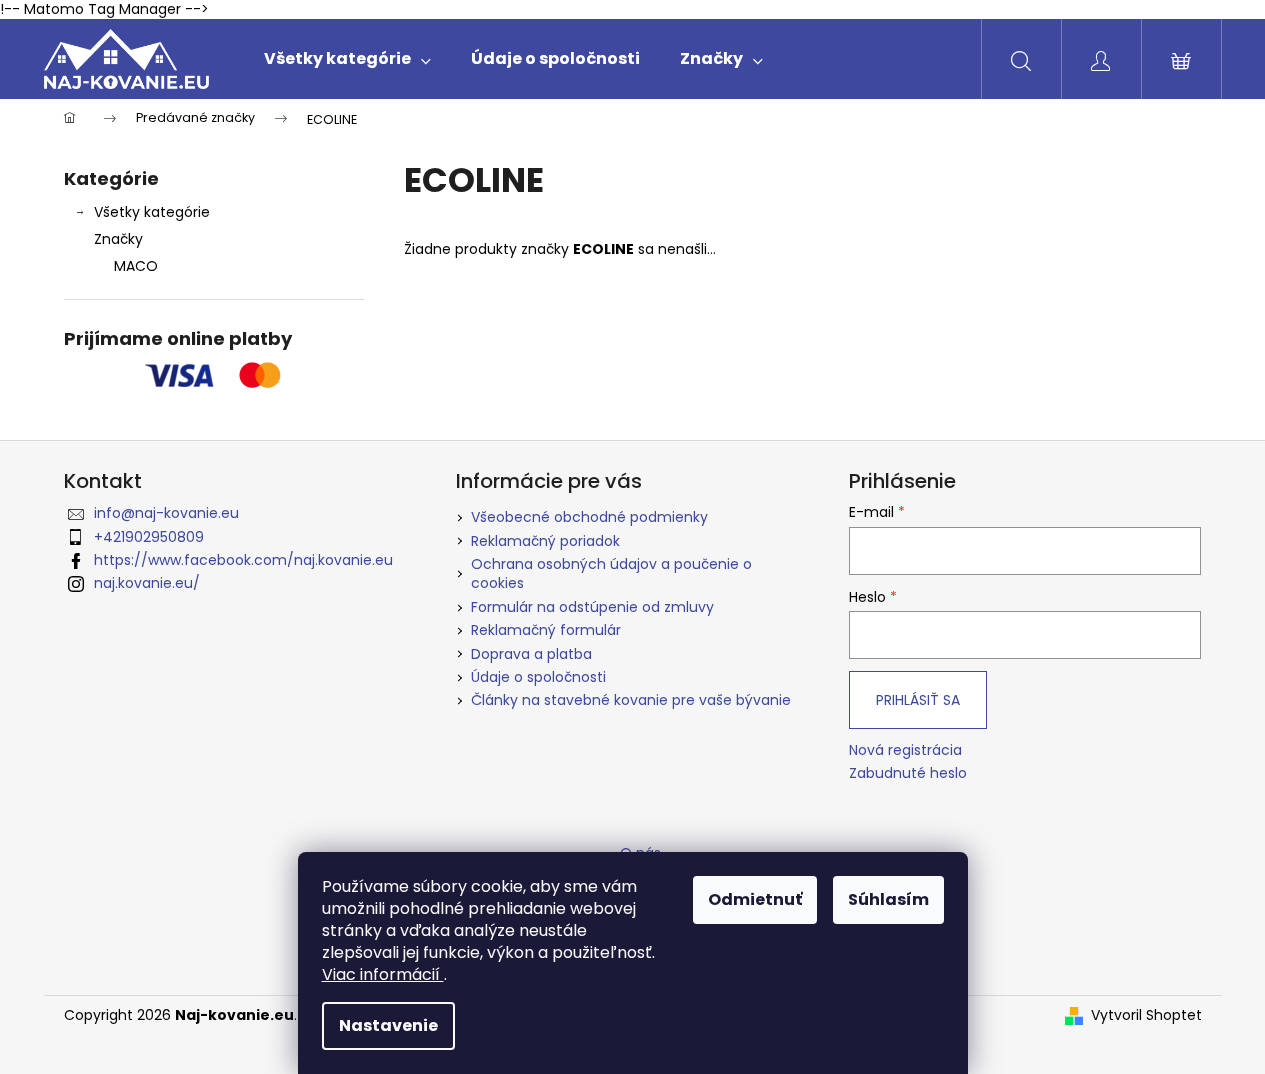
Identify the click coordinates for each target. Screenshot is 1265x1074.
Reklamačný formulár (546, 630)
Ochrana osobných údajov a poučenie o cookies (611, 573)
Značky (118, 239)
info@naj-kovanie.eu (166, 513)
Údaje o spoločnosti (538, 677)
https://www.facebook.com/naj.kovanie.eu (243, 560)
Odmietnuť (755, 899)
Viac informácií (383, 974)
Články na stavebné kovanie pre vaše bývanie (631, 700)
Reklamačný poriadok (545, 541)
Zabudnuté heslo (908, 773)
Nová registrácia (905, 750)
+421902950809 (149, 537)
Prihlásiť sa (918, 700)
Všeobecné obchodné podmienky (589, 517)
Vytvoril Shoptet (1146, 1015)
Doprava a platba (531, 654)
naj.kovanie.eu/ (147, 583)
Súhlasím (888, 899)
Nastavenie (388, 1025)
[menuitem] (347, 59)
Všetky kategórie (152, 212)
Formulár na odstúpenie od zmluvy (592, 607)
